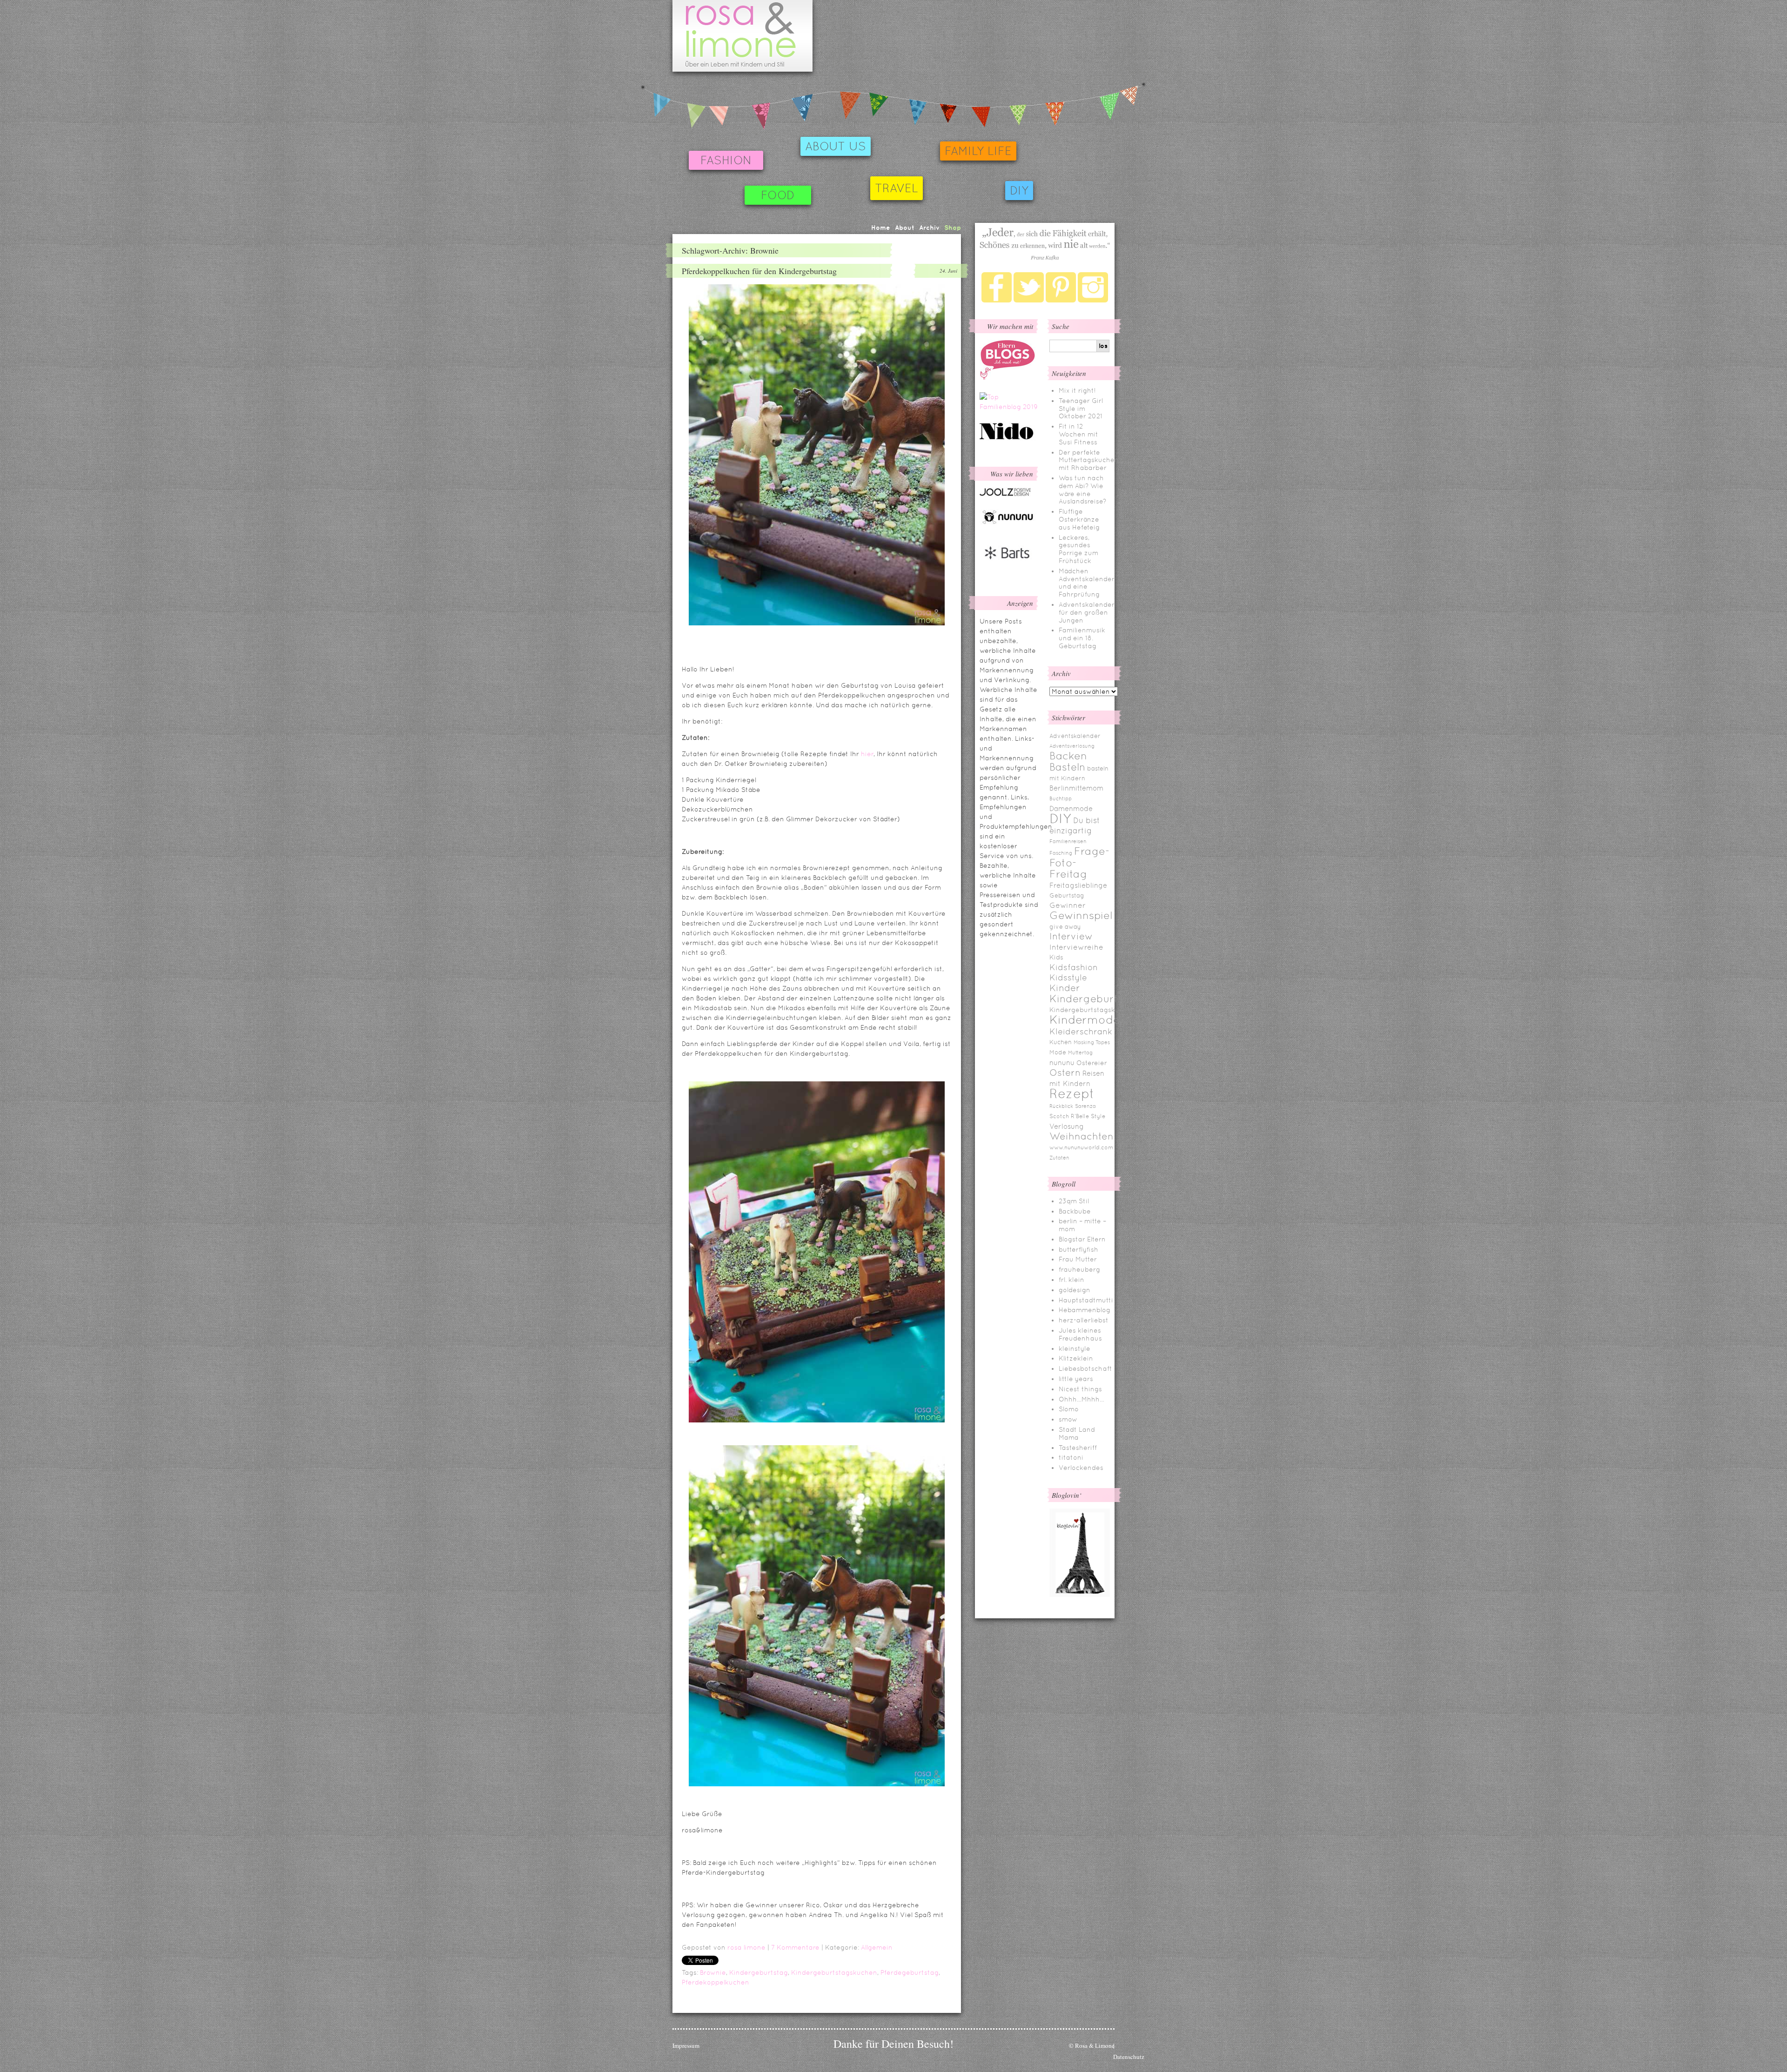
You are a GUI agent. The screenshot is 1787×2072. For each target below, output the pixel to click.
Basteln (1067, 767)
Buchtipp (1061, 798)
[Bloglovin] (1080, 1595)
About (905, 228)
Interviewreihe (1076, 947)
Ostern (1065, 1073)
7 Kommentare (795, 1947)
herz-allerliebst (1084, 1320)
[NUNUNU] (1008, 523)
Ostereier (1092, 1063)
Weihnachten (1082, 1136)
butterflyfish (1078, 1249)
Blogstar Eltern (1082, 1239)
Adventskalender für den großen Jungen (1087, 612)
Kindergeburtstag (759, 1972)
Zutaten (1059, 1158)
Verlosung (1067, 1126)
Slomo (1069, 1409)
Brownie (713, 1972)
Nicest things (1080, 1389)
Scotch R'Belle (1069, 1116)
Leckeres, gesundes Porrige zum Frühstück (1078, 549)
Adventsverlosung (1072, 746)
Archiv (929, 228)
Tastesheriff (1078, 1448)
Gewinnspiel (1081, 915)
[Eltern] (1008, 377)
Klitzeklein (1076, 1358)
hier (867, 754)
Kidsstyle (1068, 978)
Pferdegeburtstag (910, 1972)
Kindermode (1085, 1020)
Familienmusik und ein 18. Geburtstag (1082, 638)
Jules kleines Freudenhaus (1080, 1334)
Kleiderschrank (1081, 1031)
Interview (1071, 936)
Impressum (686, 2045)
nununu (1062, 1063)
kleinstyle (1075, 1348)
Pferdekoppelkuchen (715, 1982)
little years (1076, 1379)
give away (1065, 927)
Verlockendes (1081, 1468)
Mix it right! (1077, 390)
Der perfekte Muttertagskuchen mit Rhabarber (1089, 460)
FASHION (726, 160)
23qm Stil (1074, 1201)
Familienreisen (1068, 841)
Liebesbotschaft (1085, 1368)
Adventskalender (1075, 736)
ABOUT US (836, 146)
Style (1098, 1116)
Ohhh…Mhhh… (1082, 1399)
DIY (1019, 191)
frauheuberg (1079, 1269)
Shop (953, 228)
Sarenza (1085, 1106)
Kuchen (1061, 1042)
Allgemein (877, 1947)
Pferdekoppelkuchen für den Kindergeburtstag (759, 271)
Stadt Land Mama (1077, 1433)
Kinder (1065, 988)
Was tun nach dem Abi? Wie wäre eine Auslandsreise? (1082, 490)
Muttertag (1080, 1053)
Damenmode (1071, 808)
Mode (1058, 1052)
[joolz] (1005, 495)
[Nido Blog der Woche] (1010, 438)
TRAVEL (897, 188)
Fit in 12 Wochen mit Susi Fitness (1078, 434)
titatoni (1071, 1457)
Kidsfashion (1074, 967)
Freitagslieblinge (1078, 885)
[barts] (1008, 567)
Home (881, 228)
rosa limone (746, 1947)
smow (1068, 1419)
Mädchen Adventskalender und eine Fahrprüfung (1087, 583)
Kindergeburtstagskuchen (834, 1972)
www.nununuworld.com (1081, 1147)
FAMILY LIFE (978, 151)
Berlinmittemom (1076, 788)
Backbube (1075, 1211)
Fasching (1061, 853)
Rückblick (1061, 1106)
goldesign (1075, 1290)
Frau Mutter (1078, 1259)
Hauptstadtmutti (1086, 1300)
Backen (1068, 756)
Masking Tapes (1092, 1042)
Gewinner (1068, 905)
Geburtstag (1067, 895)
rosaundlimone (742, 36)
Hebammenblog (1085, 1310)
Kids (1056, 957)
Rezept (1072, 1093)
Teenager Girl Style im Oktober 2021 (1081, 409)
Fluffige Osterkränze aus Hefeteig (1079, 519)
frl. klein (1072, 1280)
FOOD (778, 195)
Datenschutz (1129, 2057)
